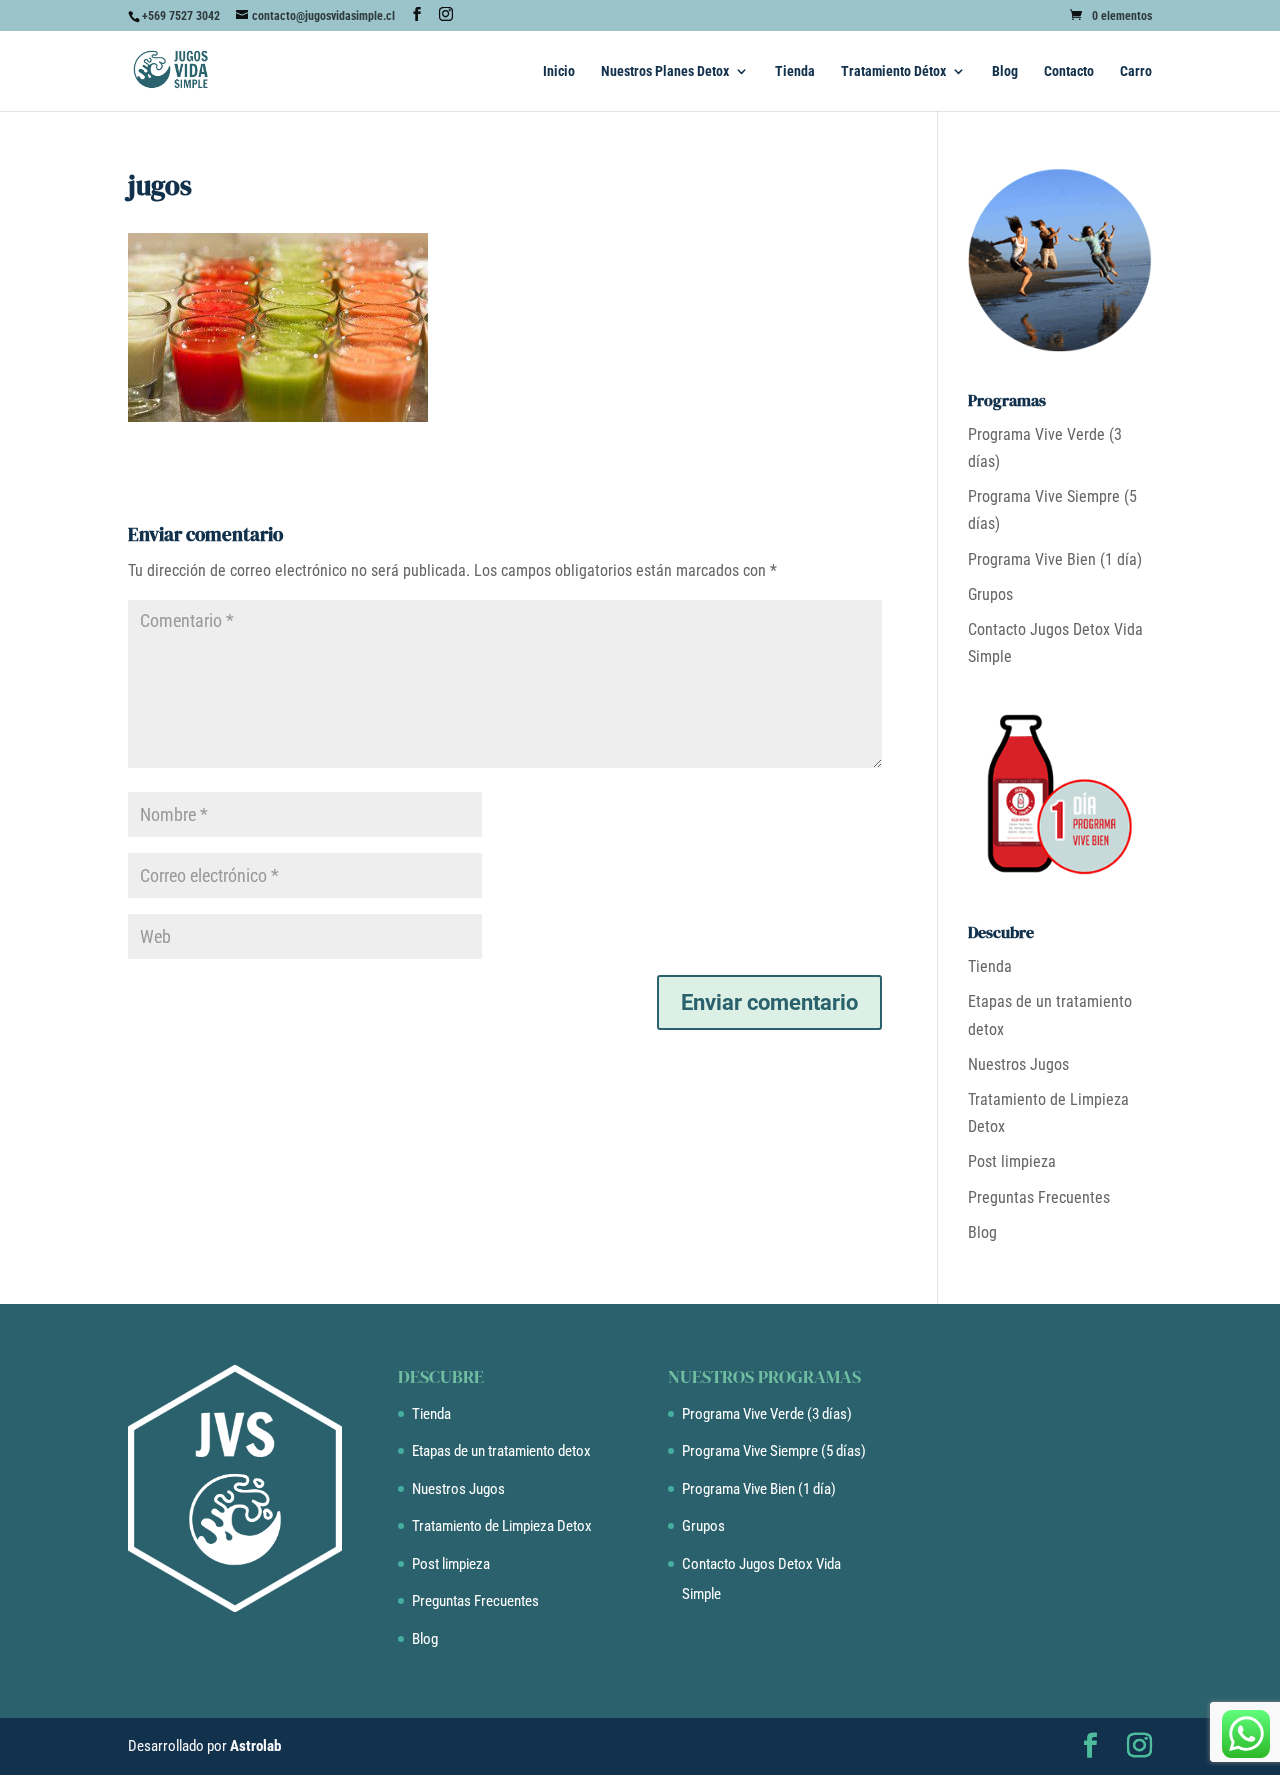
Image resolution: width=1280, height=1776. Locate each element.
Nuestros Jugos (1018, 1064)
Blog (1005, 71)
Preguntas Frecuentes (1039, 1197)
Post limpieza (1012, 1161)
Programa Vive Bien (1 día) (1055, 559)
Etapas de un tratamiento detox (501, 1451)
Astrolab (255, 1746)
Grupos (990, 594)
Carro (1136, 71)
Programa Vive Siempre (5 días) (774, 1451)
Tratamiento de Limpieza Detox (502, 1526)
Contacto (1069, 71)
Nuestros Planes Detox (665, 71)
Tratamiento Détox (893, 71)
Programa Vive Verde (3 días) (767, 1414)
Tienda (795, 71)
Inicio (559, 71)
